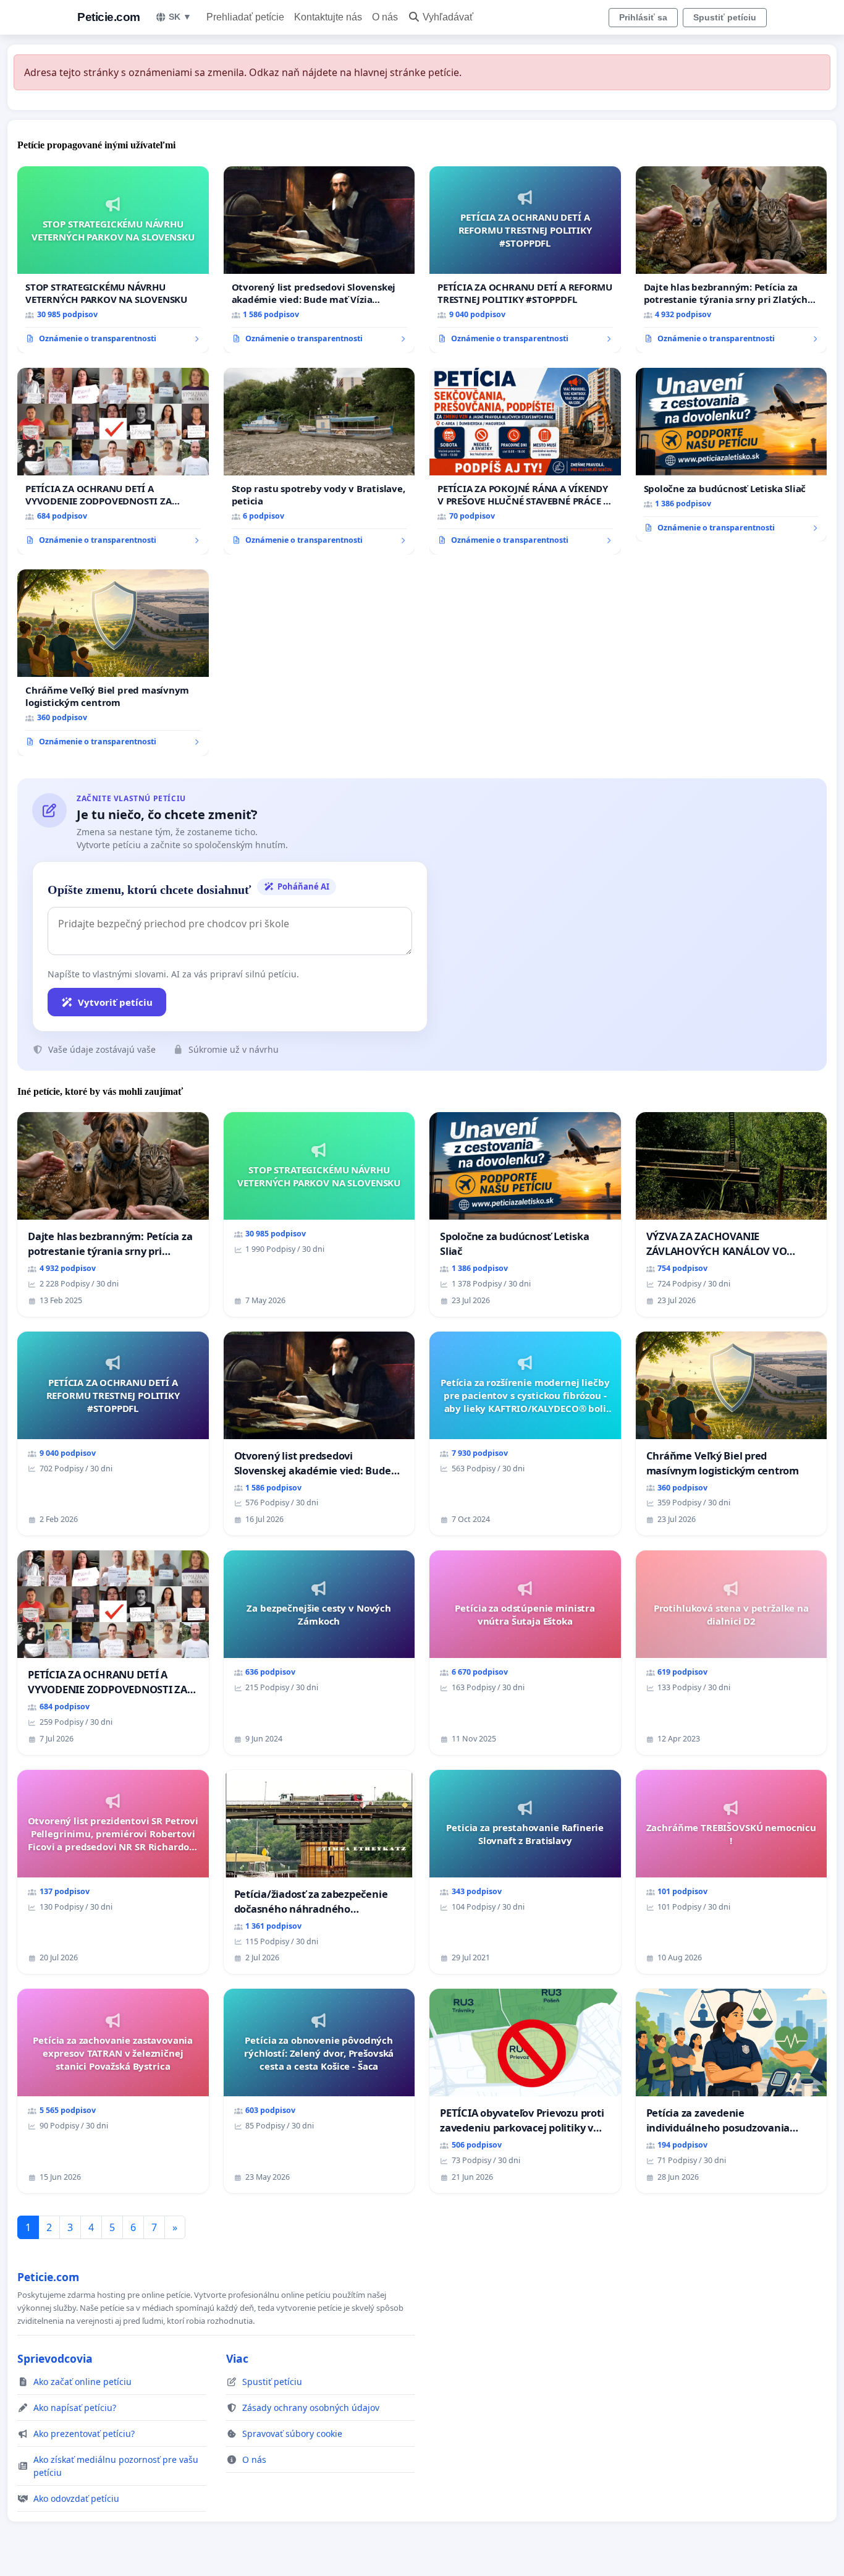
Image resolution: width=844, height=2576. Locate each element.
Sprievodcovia (55, 2358)
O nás (385, 17)
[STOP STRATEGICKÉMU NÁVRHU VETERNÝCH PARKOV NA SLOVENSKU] (113, 260)
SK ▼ (180, 17)
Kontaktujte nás (328, 17)
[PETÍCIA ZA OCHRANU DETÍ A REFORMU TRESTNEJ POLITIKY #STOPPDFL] (525, 260)
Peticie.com (109, 17)
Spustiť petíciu (725, 17)
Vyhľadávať (448, 17)
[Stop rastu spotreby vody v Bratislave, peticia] (319, 461)
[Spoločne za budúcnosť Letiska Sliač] (732, 455)
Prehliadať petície (245, 17)
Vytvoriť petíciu (115, 1002)
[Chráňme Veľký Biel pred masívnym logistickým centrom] (113, 663)
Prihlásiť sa (643, 17)
